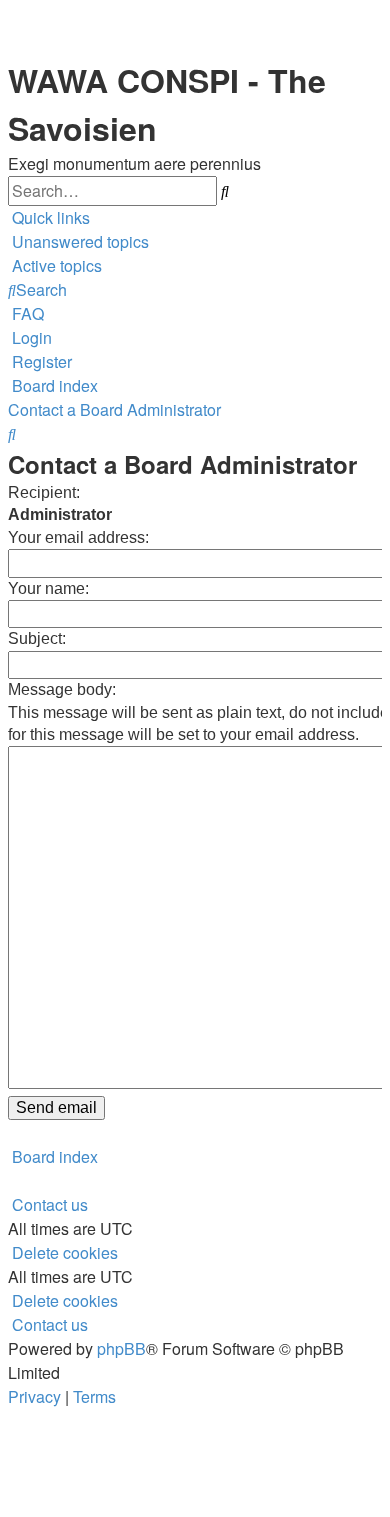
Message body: (62, 689)
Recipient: (44, 492)
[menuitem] (78, 242)
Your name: (48, 588)
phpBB (121, 1348)
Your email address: (78, 537)
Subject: (37, 638)
